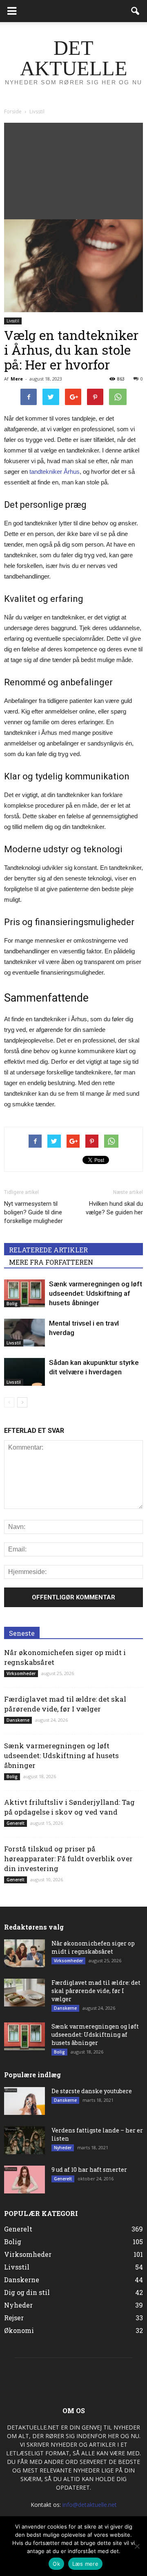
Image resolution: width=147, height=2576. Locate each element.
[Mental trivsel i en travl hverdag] (24, 1333)
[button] (136, 11)
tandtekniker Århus (55, 472)
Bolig (12, 1304)
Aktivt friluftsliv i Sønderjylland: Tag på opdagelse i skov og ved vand (69, 1807)
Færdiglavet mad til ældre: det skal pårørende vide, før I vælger (65, 1704)
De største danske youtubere (92, 2091)
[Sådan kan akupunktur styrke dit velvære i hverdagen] (24, 1372)
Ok (56, 2564)
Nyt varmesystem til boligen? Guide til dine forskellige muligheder (33, 1212)
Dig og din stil (27, 2292)
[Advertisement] (73, 169)
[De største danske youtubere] (24, 2101)
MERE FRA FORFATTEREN (51, 1262)
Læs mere (85, 2564)
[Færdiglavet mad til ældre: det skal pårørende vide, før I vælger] (24, 1993)
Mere (17, 379)
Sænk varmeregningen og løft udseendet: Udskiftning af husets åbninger (96, 1293)
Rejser (14, 2318)
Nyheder (63, 2148)
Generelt (16, 1823)
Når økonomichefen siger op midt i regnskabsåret (93, 1947)
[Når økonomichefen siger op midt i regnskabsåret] (24, 1953)
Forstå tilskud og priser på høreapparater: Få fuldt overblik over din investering (68, 1859)
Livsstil (13, 321)
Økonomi (19, 2330)
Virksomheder (21, 1673)
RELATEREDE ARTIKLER (48, 1250)
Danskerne (18, 1720)
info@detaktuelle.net (90, 2505)
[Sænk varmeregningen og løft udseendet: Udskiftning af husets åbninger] (24, 1294)
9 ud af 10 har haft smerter (89, 2170)
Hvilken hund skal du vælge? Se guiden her (114, 1208)
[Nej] (137, 2546)
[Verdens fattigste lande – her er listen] (24, 2140)
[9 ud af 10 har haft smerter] (24, 2180)
